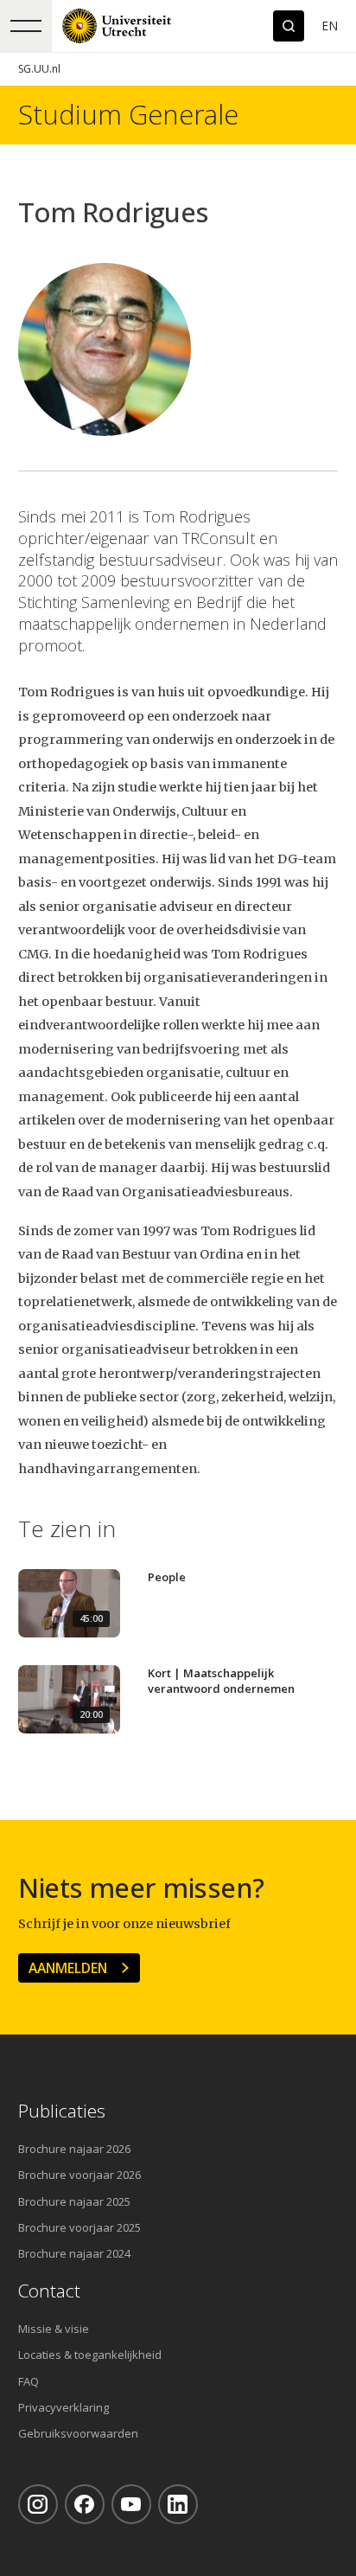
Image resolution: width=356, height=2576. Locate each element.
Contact (49, 2291)
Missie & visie (54, 2329)
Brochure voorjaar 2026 (79, 2175)
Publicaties (62, 2111)
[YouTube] (131, 2504)
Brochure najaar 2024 (74, 2253)
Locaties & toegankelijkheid (90, 2355)
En (330, 26)
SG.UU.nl (39, 69)
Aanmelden (68, 1968)
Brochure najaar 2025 (74, 2201)
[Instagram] (38, 2504)
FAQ (29, 2381)
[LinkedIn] (178, 2504)
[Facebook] (85, 2504)
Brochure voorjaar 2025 (79, 2227)
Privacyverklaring (64, 2407)
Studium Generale (128, 115)
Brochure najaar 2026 (74, 2149)
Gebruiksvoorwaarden (78, 2433)
